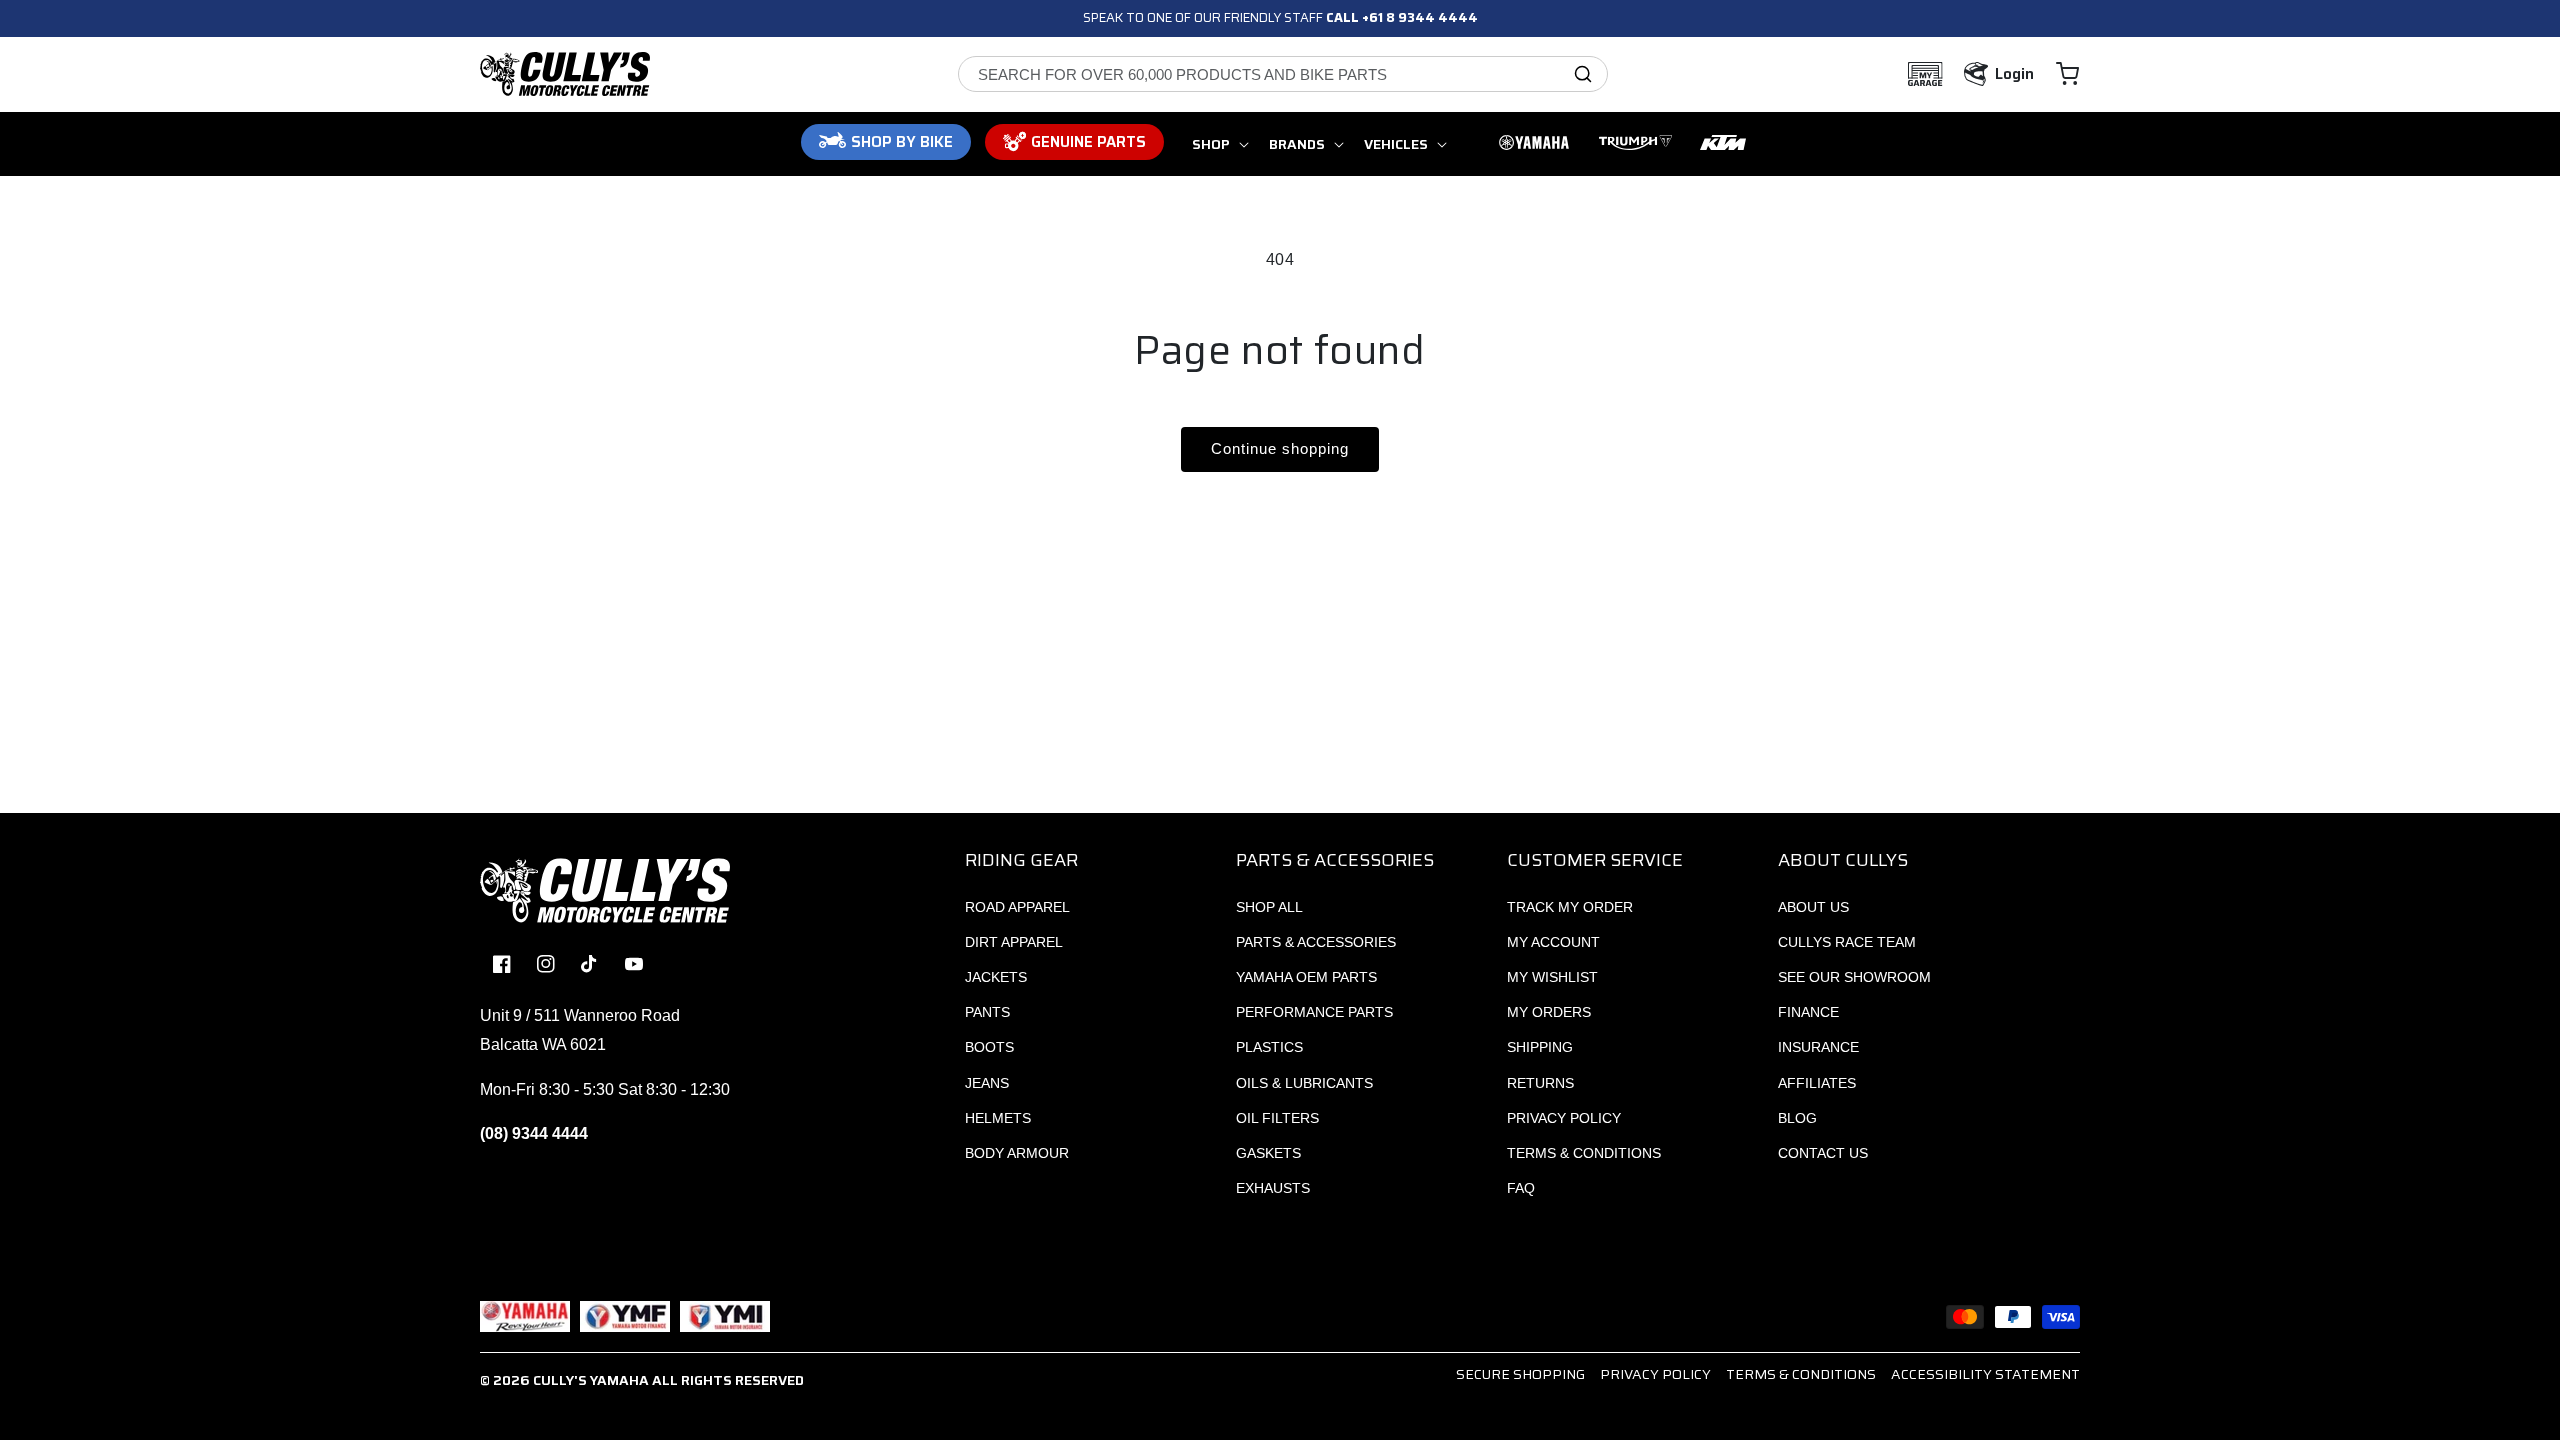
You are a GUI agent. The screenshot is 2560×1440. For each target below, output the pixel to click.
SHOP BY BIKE (902, 142)
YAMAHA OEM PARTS (1306, 977)
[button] (2067, 74)
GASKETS (1268, 1153)
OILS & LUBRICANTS (1304, 1083)
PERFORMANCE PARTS (1314, 1012)
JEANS (987, 1083)
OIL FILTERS (1277, 1118)
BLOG (1797, 1118)
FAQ (1521, 1188)
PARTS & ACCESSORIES (1316, 942)
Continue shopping (1280, 448)
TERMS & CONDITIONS (1584, 1153)
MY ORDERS (1549, 1012)
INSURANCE (1818, 1047)
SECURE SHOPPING (1520, 1374)
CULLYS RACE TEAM (1847, 942)
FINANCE (1808, 1012)
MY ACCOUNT (1553, 942)
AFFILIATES (1817, 1083)
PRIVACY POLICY (1564, 1118)
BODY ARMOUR (1017, 1153)
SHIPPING (1540, 1047)
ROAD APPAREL (1017, 907)
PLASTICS (1269, 1047)
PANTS (987, 1012)
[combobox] (1283, 74)
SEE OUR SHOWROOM (1854, 977)
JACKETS (996, 977)
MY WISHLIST (1552, 977)
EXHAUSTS (1273, 1188)
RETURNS (1540, 1083)
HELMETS (998, 1118)
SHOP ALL (1269, 907)
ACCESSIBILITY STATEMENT (1985, 1374)
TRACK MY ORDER (1570, 907)
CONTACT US (1823, 1153)
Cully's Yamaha (591, 1380)
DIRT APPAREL (1014, 942)
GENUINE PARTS (1088, 142)
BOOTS (989, 1047)
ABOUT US (1813, 907)
